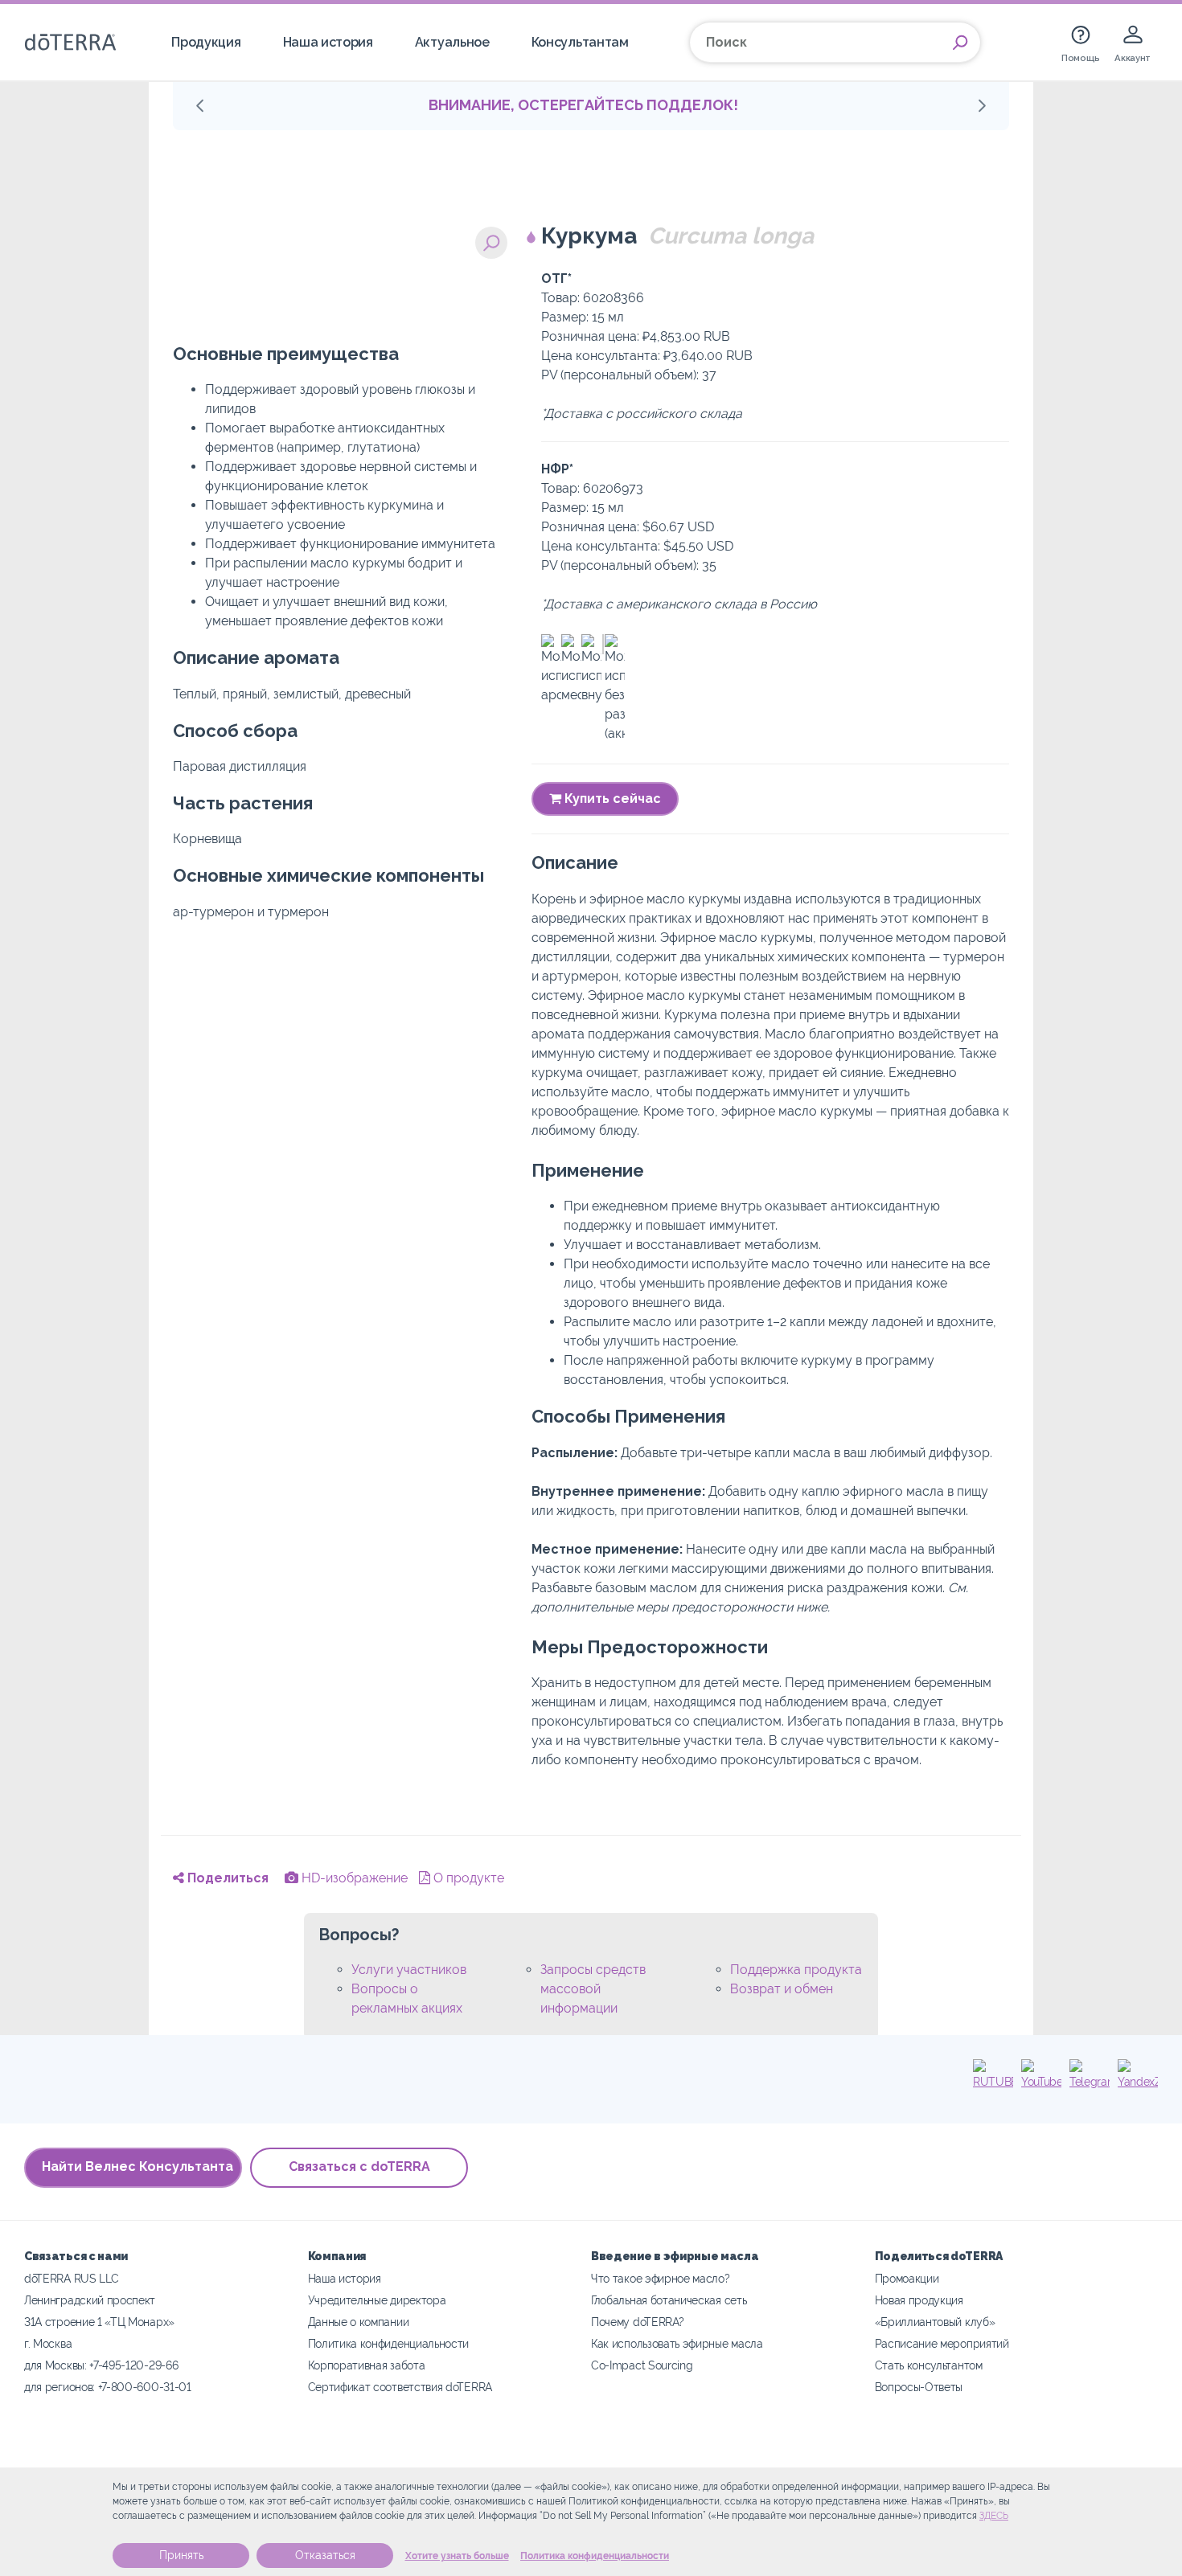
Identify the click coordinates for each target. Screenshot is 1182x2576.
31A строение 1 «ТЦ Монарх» (99, 2322)
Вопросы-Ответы (919, 2387)
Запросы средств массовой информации (593, 1989)
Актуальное (452, 42)
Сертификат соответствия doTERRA (400, 2387)
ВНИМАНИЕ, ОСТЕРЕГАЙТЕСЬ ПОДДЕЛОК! (583, 105)
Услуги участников (409, 1970)
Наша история (328, 42)
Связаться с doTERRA (359, 2166)
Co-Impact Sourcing (642, 2365)
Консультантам (580, 42)
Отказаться (325, 2555)
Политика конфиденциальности (595, 2556)
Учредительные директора (377, 2300)
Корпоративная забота (367, 2365)
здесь (994, 2516)
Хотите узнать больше (457, 2556)
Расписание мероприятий (942, 2343)
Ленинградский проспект (90, 2300)
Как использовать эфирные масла (677, 2343)
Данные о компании (359, 2322)
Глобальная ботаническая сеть (669, 2300)
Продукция (206, 42)
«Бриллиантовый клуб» (935, 2322)
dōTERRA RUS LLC (71, 2278)
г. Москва (48, 2343)
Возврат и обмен (782, 1989)
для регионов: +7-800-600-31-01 (108, 2387)
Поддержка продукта (796, 1970)
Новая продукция (919, 2300)
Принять (181, 2555)
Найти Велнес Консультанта (137, 2166)
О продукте (467, 1878)
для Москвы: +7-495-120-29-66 (101, 2365)
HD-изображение (353, 1878)
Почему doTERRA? (637, 2322)
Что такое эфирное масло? (661, 2278)
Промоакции (907, 2278)
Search (960, 43)
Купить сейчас (611, 799)
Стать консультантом (929, 2365)
